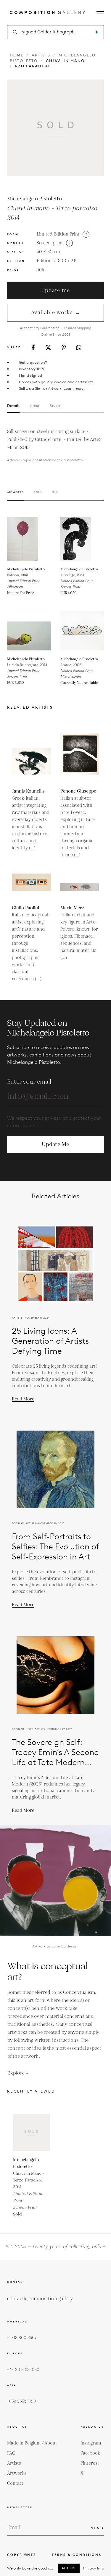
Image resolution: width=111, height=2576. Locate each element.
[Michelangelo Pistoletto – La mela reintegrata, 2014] (29, 631)
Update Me (55, 1144)
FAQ (11, 2453)
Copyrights (22, 2555)
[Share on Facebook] (33, 347)
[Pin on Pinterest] (64, 347)
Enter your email (29, 1082)
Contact (15, 2483)
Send (98, 2528)
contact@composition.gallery (40, 2299)
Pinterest (90, 2463)
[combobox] (56, 32)
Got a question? (33, 362)
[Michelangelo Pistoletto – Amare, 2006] (82, 631)
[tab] (15, 496)
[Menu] (100, 13)
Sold (41, 270)
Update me (55, 290)
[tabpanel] (55, 445)
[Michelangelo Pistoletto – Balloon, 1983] (29, 539)
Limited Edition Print (58, 234)
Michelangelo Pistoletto (34, 199)
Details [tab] (13, 406)
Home (17, 55)
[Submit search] (97, 32)
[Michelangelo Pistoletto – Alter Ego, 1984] (82, 539)
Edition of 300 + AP (56, 261)
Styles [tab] (55, 406)
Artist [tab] (35, 406)
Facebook (90, 2453)
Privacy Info (94, 2568)
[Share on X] (48, 348)
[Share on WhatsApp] (79, 348)
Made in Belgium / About (32, 2443)
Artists (41, 55)
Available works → (56, 313)
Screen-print (50, 243)
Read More (23, 1399)
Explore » (18, 2073)
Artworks (17, 2473)
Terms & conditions (77, 2555)
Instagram (91, 2443)
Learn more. (74, 388)
